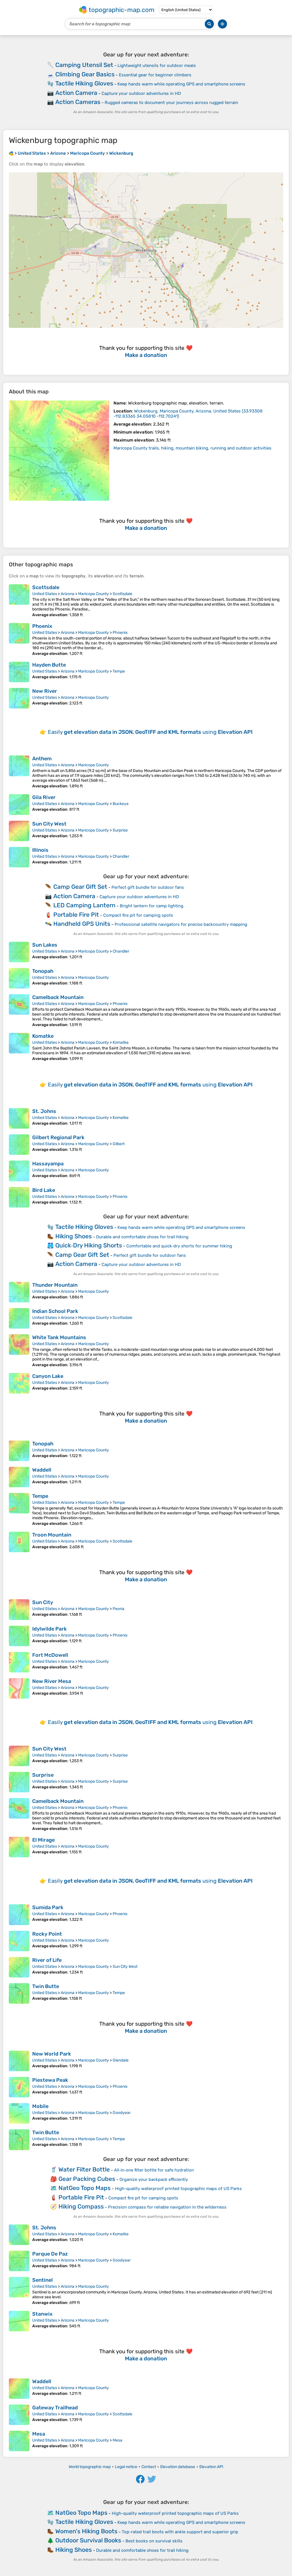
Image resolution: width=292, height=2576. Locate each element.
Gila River (44, 797)
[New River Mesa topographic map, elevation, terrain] (19, 1688)
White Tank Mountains (59, 1337)
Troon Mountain (52, 1535)
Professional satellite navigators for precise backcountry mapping (181, 924)
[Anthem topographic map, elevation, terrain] (19, 772)
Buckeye (121, 804)
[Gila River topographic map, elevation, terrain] (19, 804)
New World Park (52, 2054)
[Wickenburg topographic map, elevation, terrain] (59, 451)
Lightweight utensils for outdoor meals (157, 66)
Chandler (121, 856)
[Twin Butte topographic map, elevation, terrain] (19, 1993)
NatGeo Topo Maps (85, 2188)
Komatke (43, 1036)
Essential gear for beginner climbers (155, 75)
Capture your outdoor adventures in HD (141, 93)
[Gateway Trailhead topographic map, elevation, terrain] (19, 2415)
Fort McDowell (50, 1655)
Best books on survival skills (154, 2541)
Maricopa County (94, 594)
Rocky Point (47, 1934)
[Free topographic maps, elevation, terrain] (11, 153)
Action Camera (76, 93)
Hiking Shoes (74, 1236)
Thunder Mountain (55, 1285)
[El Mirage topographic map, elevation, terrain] (19, 1847)
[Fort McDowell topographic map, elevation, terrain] (19, 1662)
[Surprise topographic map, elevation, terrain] (19, 1782)
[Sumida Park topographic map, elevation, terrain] (19, 1915)
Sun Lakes (45, 945)
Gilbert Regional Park (58, 1137)
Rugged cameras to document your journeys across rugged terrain (171, 103)
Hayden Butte (49, 665)
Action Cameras (78, 102)
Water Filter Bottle (84, 2169)
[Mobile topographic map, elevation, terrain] (19, 2113)
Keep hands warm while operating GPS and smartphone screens (181, 84)
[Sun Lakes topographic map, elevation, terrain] (19, 952)
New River (45, 691)
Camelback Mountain (58, 997)
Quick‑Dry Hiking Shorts (89, 1245)
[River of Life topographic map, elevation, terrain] (19, 1967)
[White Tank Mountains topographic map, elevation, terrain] (19, 1351)
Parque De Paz (50, 2254)
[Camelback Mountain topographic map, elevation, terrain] (19, 1011)
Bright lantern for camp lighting (152, 906)
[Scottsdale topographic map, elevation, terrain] (19, 601)
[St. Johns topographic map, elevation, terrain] (19, 1118)
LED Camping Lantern (84, 905)
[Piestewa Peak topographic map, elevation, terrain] (19, 2087)
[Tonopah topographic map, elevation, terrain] (19, 978)
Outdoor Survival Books (88, 2540)
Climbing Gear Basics (85, 74)
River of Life (47, 1960)
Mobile (40, 2106)
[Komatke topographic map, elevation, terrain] (19, 1047)
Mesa (39, 2434)
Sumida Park (48, 1907)
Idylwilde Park (49, 1629)
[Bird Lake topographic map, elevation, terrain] (19, 1197)
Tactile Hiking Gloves (84, 83)
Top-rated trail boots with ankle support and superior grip (180, 2532)
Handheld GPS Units (82, 924)
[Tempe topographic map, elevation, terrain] (19, 1509)
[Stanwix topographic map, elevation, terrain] (19, 2321)
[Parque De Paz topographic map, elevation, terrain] (19, 2261)
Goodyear (122, 2113)
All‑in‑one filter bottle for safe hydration (154, 2170)
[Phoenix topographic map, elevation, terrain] (19, 640)
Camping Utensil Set (84, 65)
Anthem (42, 759)
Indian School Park (55, 1311)
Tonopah (43, 971)
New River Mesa (52, 1681)
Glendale (121, 2060)
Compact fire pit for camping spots (138, 915)
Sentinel (42, 2280)
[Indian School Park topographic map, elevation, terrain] (19, 1318)
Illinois (40, 850)
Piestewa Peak (50, 2080)
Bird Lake (44, 1190)
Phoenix (42, 626)
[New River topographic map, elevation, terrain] (19, 698)
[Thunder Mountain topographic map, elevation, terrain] (19, 1292)
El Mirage (43, 1840)
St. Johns (44, 1111)
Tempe (119, 671)
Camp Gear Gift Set (80, 887)
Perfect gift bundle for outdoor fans (148, 887)
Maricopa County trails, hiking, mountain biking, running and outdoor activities (192, 448)
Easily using (150, 732)
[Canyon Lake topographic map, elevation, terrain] (19, 1383)
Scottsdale (46, 587)
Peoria (118, 1609)
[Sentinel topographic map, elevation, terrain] (19, 2291)
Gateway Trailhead (55, 2408)
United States (45, 594)
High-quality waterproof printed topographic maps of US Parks (178, 2189)
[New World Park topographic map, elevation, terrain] (19, 2061)
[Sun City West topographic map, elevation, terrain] (19, 831)
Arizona (68, 594)
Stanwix (42, 2314)
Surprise (120, 830)
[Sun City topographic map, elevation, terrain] (19, 1609)
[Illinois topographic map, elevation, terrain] (19, 857)
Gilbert (119, 1144)
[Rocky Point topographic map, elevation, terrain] (19, 1941)
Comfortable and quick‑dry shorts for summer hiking (179, 1246)
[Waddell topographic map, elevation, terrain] (19, 1477)
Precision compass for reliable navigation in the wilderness (167, 2207)
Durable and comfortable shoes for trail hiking (142, 1237)
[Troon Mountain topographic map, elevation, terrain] (19, 1542)
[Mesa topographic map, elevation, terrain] (19, 2441)
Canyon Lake (48, 1376)
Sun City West (49, 824)
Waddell (42, 1470)
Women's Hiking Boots (86, 2531)
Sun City (43, 1602)
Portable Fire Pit (76, 915)
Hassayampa (48, 1164)
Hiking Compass (81, 2206)
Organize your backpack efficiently (154, 2179)
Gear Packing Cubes (87, 2179)
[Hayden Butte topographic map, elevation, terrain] (19, 672)
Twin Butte (46, 1986)
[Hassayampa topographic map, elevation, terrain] (19, 1171)
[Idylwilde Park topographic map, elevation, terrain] (19, 1636)
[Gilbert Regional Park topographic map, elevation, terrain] (19, 1145)
